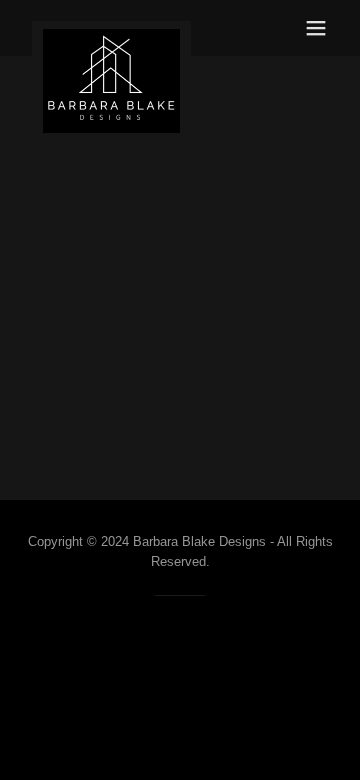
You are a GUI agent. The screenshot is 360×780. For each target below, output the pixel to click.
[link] (111, 28)
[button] (316, 28)
